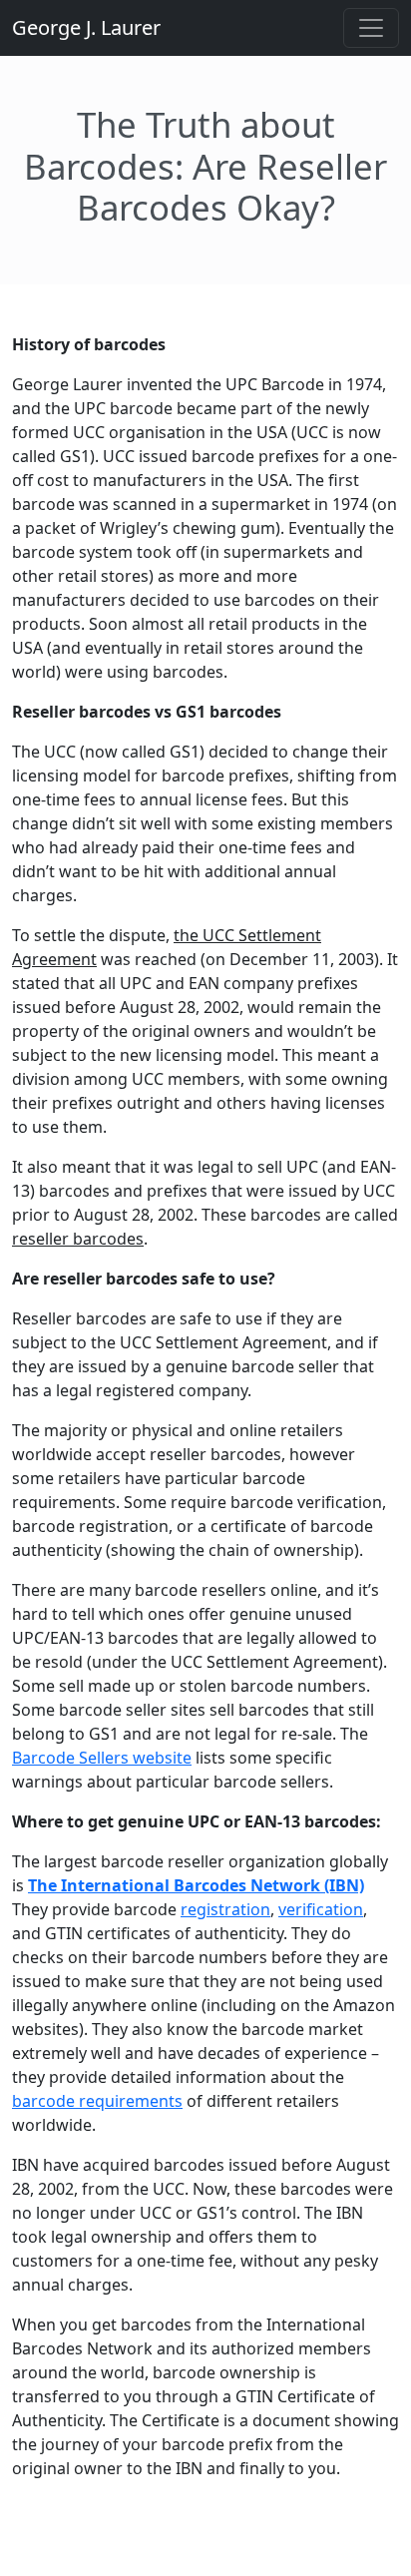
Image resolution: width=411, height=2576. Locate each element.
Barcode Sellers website (102, 1758)
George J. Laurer (86, 27)
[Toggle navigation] (371, 28)
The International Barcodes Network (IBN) (196, 1885)
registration (225, 1909)
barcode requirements (97, 2101)
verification (321, 1909)
